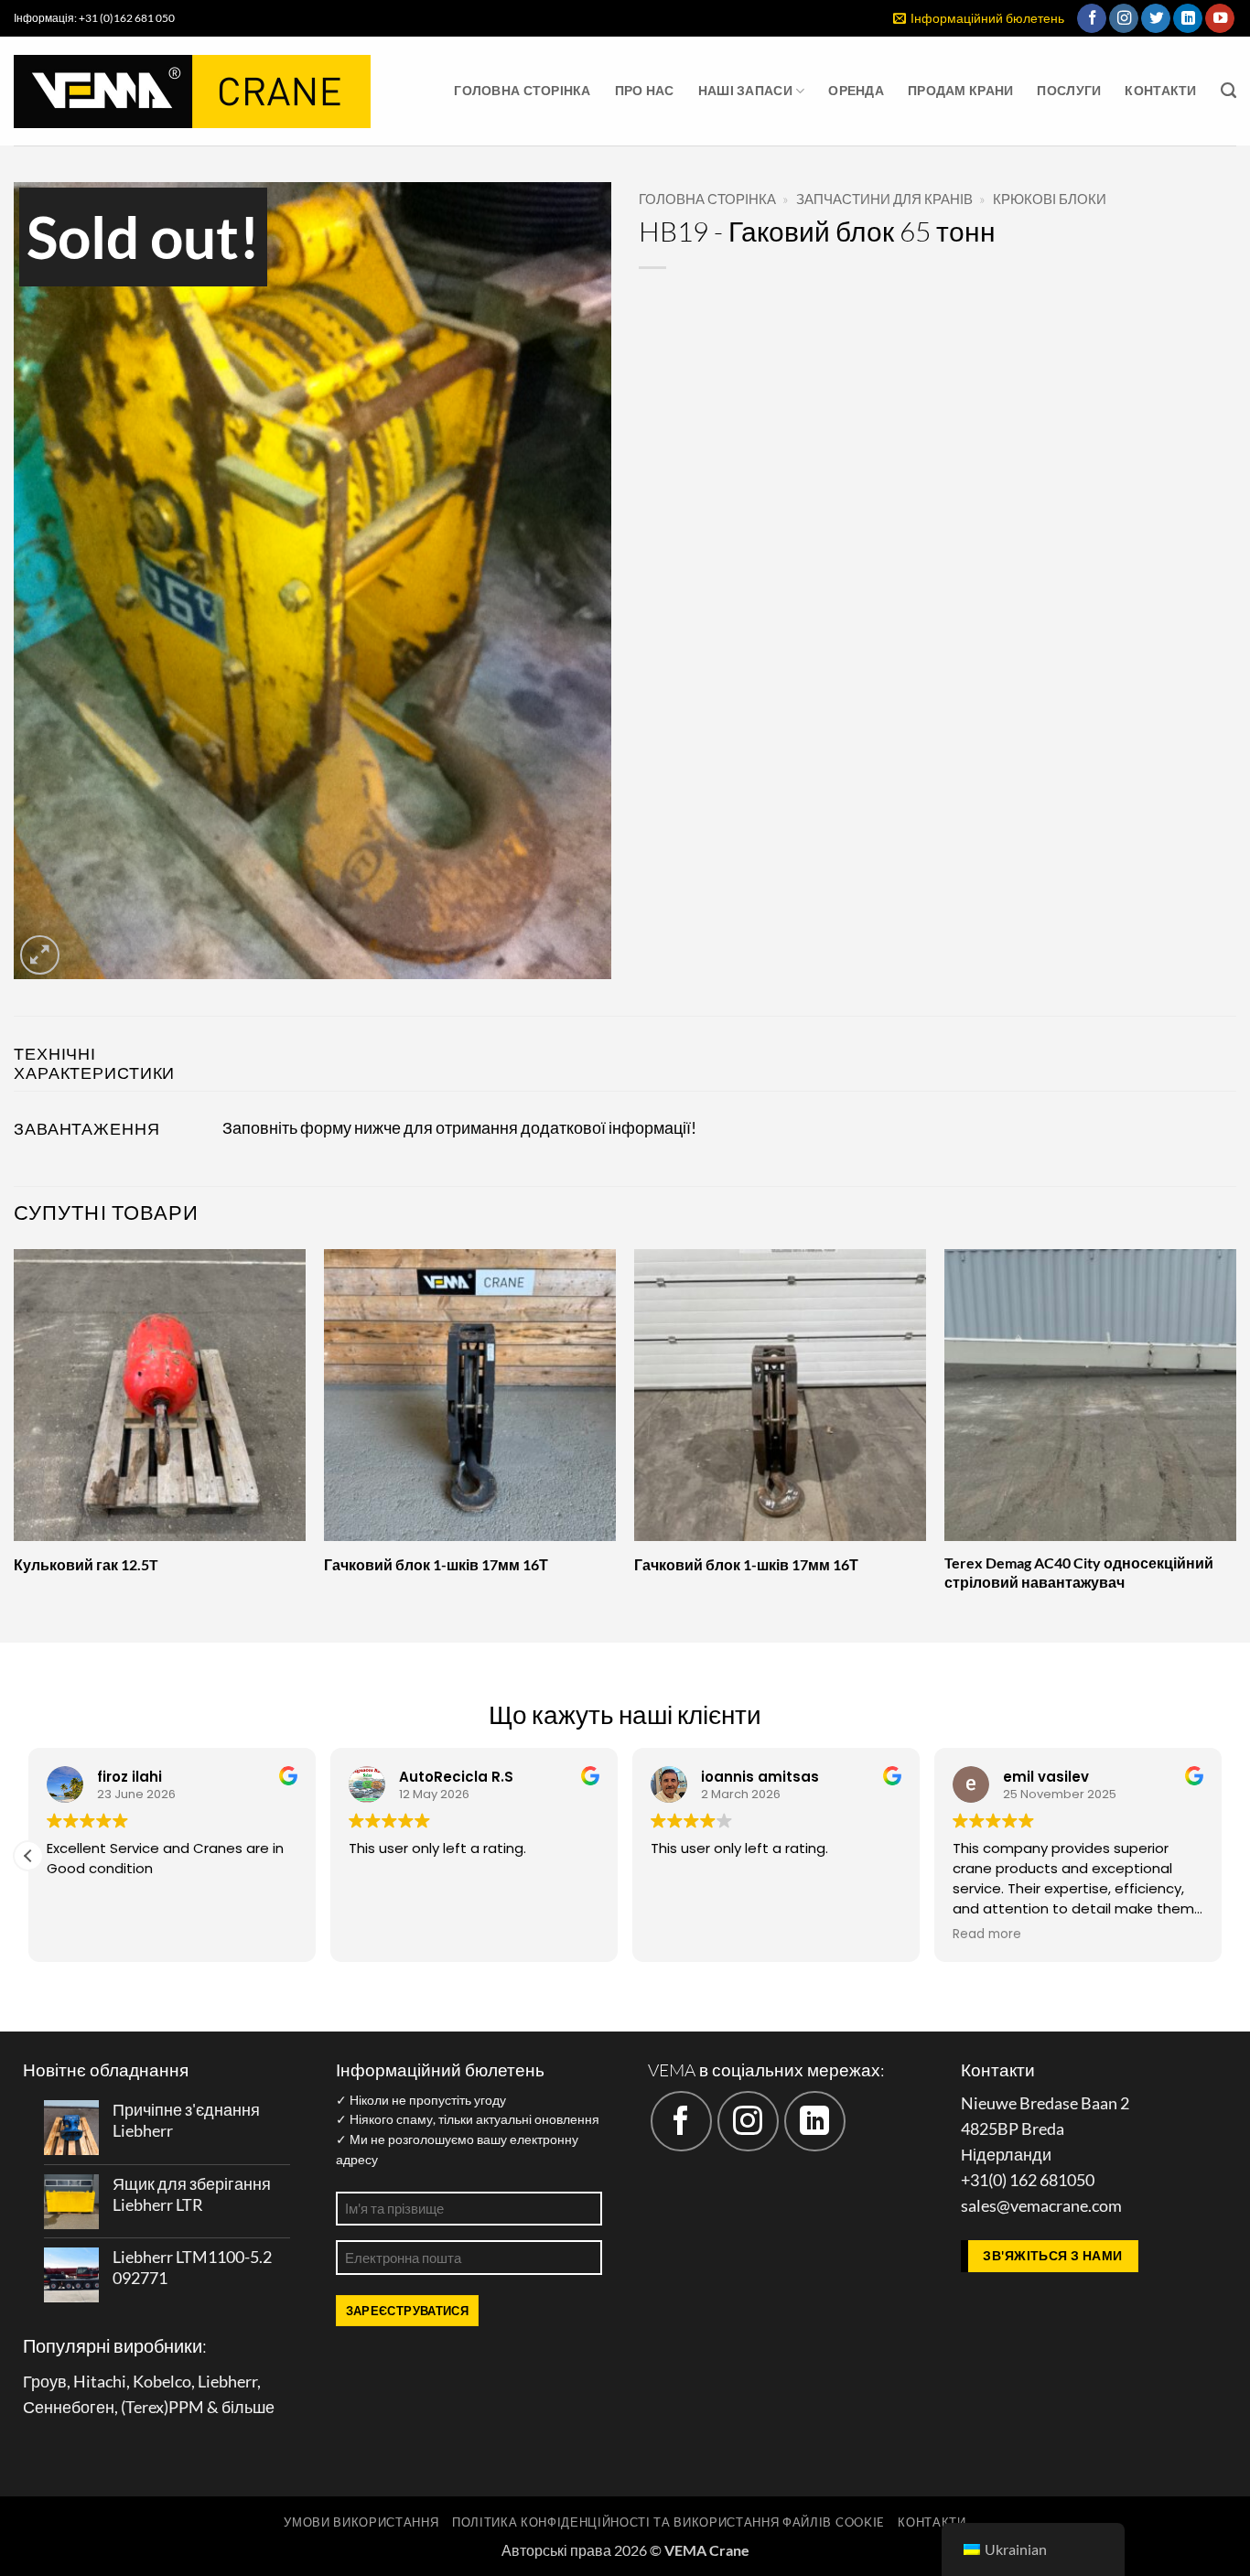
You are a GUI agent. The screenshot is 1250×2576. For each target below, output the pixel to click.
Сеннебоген (69, 2407)
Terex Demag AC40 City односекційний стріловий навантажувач (1079, 1572)
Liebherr (227, 2382)
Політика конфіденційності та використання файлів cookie (668, 2522)
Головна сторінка (523, 90)
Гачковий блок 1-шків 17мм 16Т (436, 1564)
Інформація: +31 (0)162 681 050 (94, 18)
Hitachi (100, 2382)
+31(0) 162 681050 (1028, 2180)
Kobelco (162, 2382)
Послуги (1069, 90)
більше (248, 2407)
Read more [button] (987, 1935)
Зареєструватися (408, 2311)
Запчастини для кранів (884, 199)
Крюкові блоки (1050, 199)
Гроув (45, 2382)
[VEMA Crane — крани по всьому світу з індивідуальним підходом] (192, 92)
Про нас (645, 90)
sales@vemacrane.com (1041, 2206)
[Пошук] (1228, 91)
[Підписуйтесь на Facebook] (1092, 19)
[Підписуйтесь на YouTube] (1220, 19)
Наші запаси (745, 90)
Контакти (1160, 90)
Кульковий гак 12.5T (86, 1564)
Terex (145, 2407)
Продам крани (960, 90)
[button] (979, 19)
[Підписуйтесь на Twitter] (1156, 19)
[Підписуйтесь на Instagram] (1124, 19)
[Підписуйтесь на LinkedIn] (1188, 19)
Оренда (856, 90)
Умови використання (361, 2522)
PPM (186, 2407)
